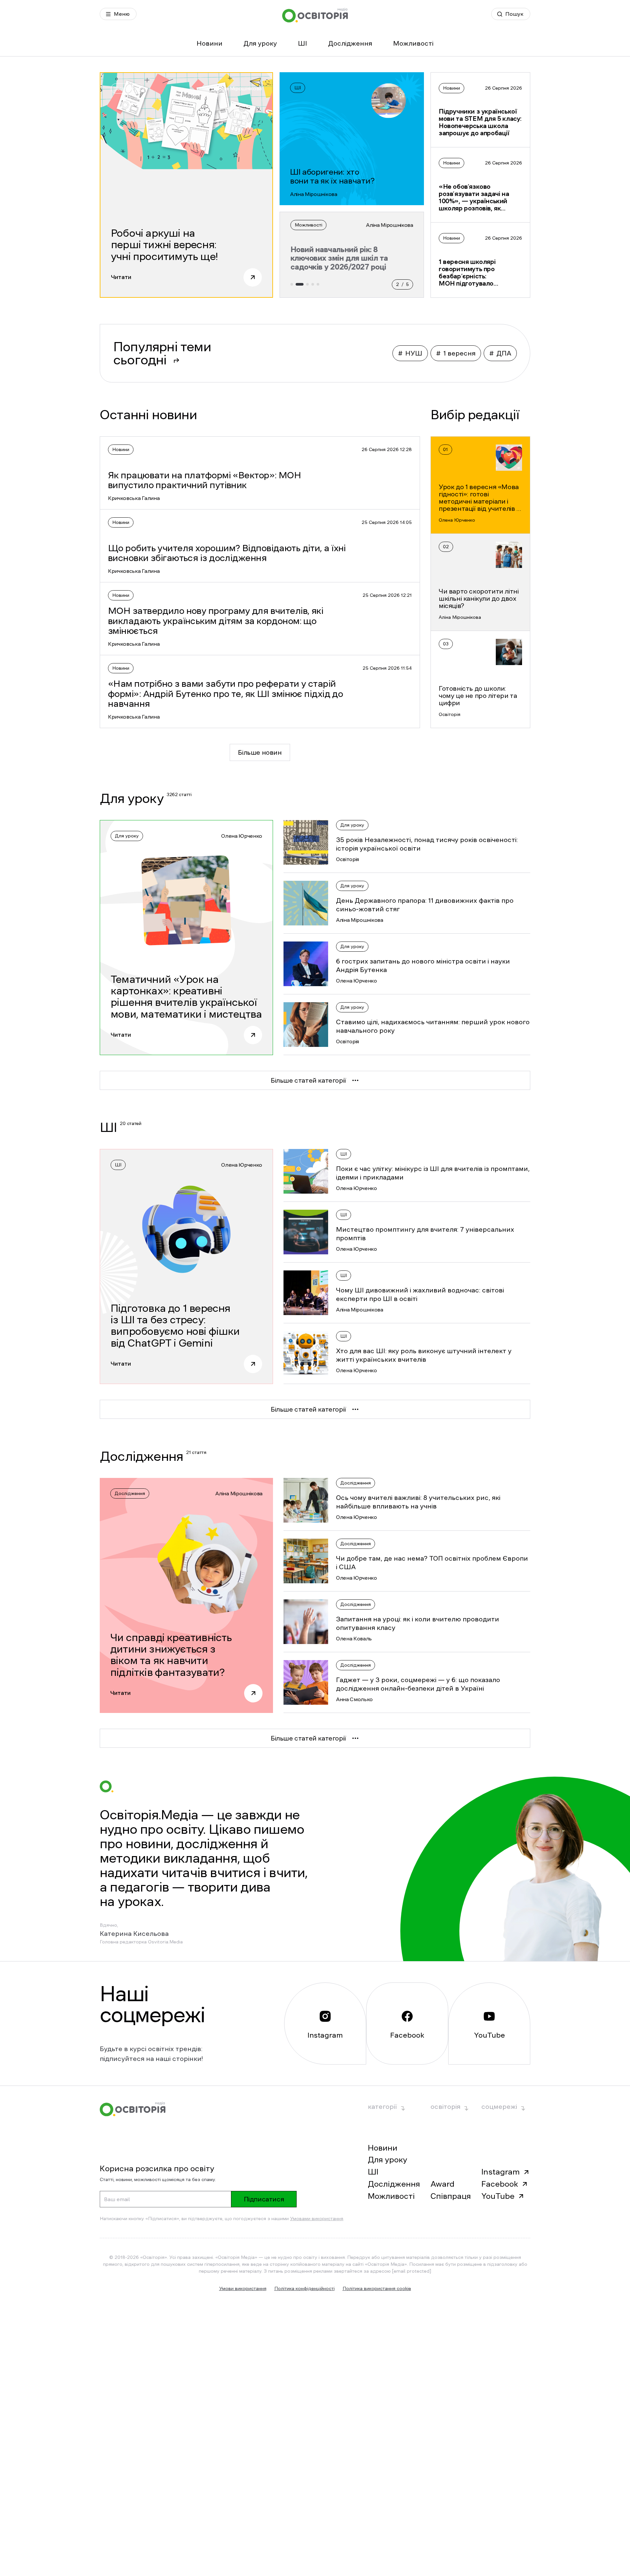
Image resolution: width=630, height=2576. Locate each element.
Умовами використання (317, 2219)
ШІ (303, 43)
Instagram (501, 2172)
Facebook (500, 2184)
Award (442, 2184)
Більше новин (260, 752)
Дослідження (350, 43)
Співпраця (451, 2196)
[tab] (292, 284)
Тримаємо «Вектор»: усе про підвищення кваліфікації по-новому (344, 258)
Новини (210, 43)
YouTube (498, 2196)
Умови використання (243, 2288)
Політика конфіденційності (304, 2288)
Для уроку (260, 43)
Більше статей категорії (308, 1080)
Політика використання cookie (377, 2288)
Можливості (413, 43)
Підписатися (264, 2199)
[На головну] (315, 15)
